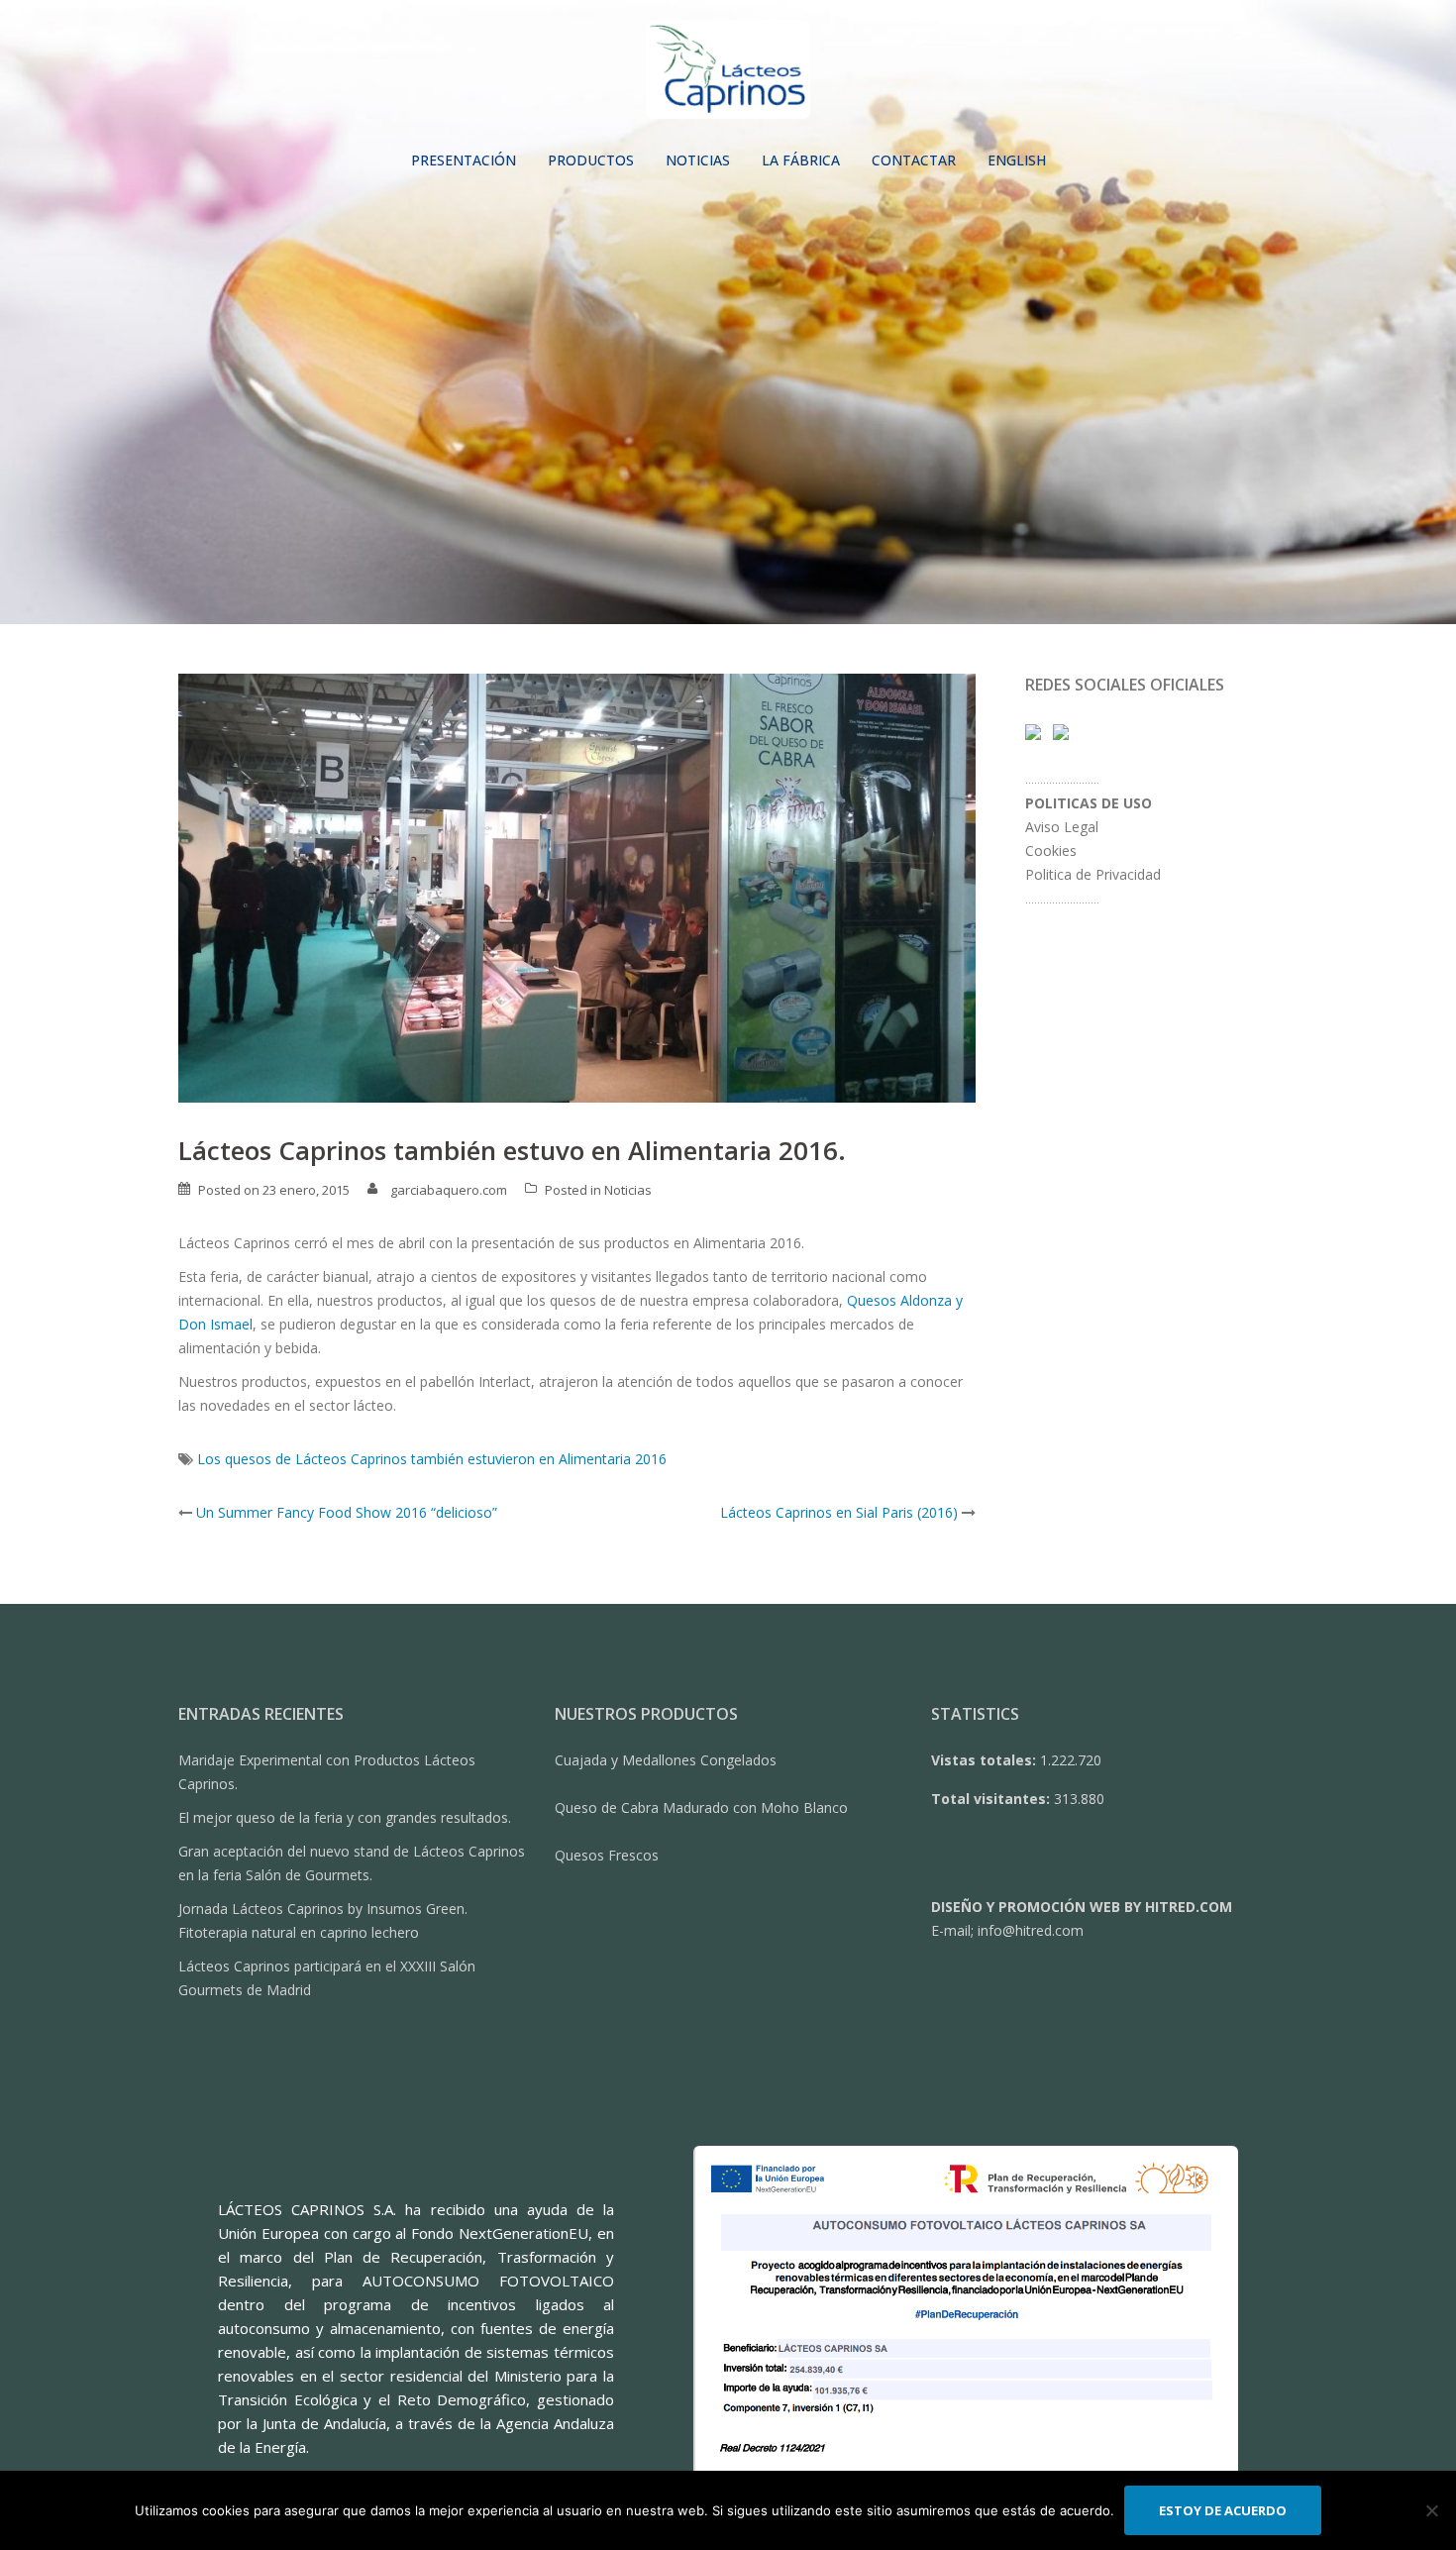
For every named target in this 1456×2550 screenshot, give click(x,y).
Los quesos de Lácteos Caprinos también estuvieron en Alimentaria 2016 (432, 1459)
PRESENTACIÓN (464, 160)
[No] (1431, 2510)
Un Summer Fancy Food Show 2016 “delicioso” (347, 1512)
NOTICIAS (698, 160)
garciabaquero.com (449, 1190)
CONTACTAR (914, 160)
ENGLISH (1017, 160)
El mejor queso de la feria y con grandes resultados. (345, 1817)
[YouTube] (1061, 731)
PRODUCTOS (591, 160)
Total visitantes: (992, 1799)
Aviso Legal (1062, 827)
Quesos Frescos (607, 1855)
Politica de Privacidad (1093, 874)
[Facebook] (1033, 731)
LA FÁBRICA (801, 160)
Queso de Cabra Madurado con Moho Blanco (701, 1807)
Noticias (628, 1190)
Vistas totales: (986, 1760)
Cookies (1051, 850)
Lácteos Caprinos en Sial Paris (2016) (839, 1512)
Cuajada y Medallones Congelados (666, 1760)
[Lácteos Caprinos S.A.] (728, 75)
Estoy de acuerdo (1223, 2510)
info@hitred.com (1031, 1930)
